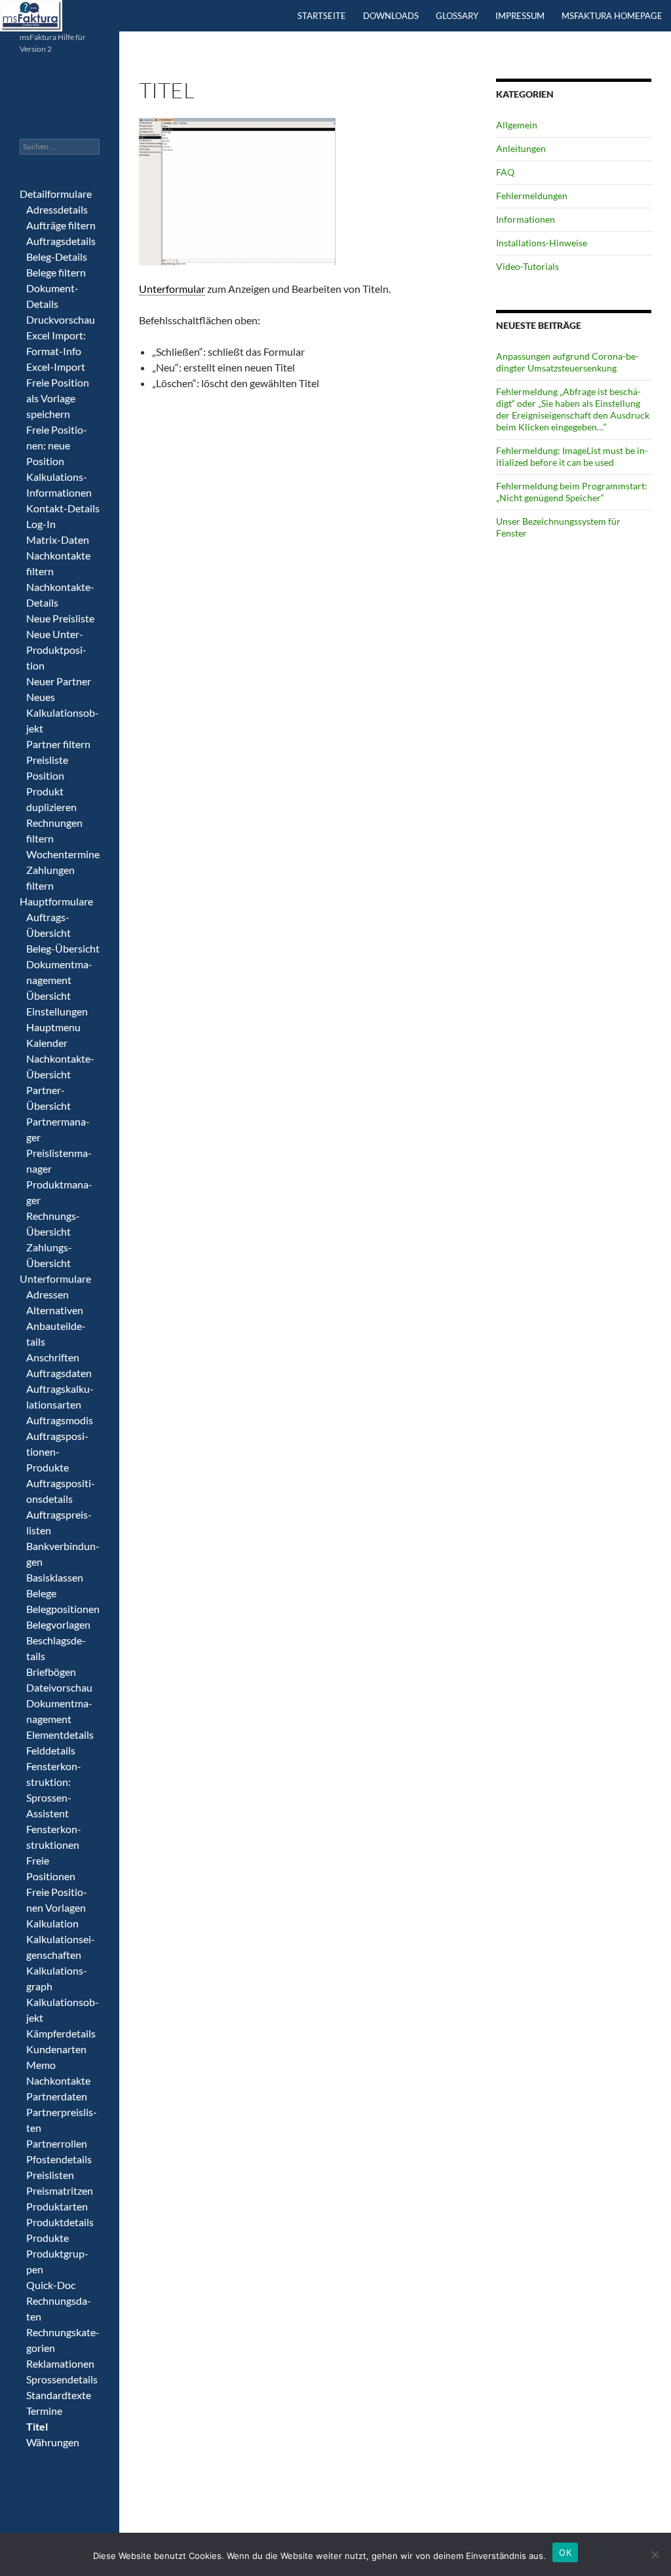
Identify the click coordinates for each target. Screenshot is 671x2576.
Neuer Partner (59, 681)
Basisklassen (55, 1577)
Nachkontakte (58, 2080)
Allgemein (517, 125)
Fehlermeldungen (532, 196)
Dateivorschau (59, 1687)
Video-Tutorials (527, 266)
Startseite (322, 16)
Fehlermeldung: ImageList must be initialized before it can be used (572, 456)
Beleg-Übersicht (63, 948)
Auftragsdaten (59, 1373)
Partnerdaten (57, 2096)
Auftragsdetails (61, 241)
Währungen (53, 2442)
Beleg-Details (57, 256)
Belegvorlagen (58, 1624)
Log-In (41, 524)
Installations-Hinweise (542, 243)
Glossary (457, 16)
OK (565, 2552)
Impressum (520, 16)
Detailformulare (56, 194)
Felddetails (51, 1750)
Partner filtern (58, 744)
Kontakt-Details (63, 508)
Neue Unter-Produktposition (56, 650)
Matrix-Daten (58, 540)
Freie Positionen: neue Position (57, 445)
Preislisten (50, 2175)
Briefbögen (51, 1672)
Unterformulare (55, 1279)
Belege (41, 1593)
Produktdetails (60, 2222)
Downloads (391, 16)
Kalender (47, 1043)
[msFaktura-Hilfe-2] (31, 14)
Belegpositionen (63, 1609)
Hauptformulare (56, 901)
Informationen (526, 219)
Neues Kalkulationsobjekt (63, 712)
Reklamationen (60, 2363)
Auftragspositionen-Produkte (57, 1451)
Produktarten (57, 2206)
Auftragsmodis (60, 1420)
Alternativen (55, 1310)
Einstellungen (57, 1011)
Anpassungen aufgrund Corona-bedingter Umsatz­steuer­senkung (567, 362)
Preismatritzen (60, 2190)
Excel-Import (56, 367)
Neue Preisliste (60, 618)
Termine (44, 2411)
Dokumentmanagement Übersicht (59, 980)
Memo (41, 2065)
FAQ (505, 172)
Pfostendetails (59, 2159)
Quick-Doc (51, 2285)
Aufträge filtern (61, 225)
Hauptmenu (53, 1027)
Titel (37, 2426)
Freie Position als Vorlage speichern (58, 398)
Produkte (48, 2238)
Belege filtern (56, 272)
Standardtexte (59, 2395)
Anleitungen (521, 148)
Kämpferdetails (61, 2033)
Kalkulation (52, 1923)
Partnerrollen (57, 2143)
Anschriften (53, 1357)
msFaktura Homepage (612, 16)
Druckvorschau (61, 319)
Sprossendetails (62, 2379)
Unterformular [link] (172, 289)
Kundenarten (56, 2049)
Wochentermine (63, 854)
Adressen (48, 1294)
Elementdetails (60, 1734)
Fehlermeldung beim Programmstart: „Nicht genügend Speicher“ (572, 492)
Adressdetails (57, 209)
